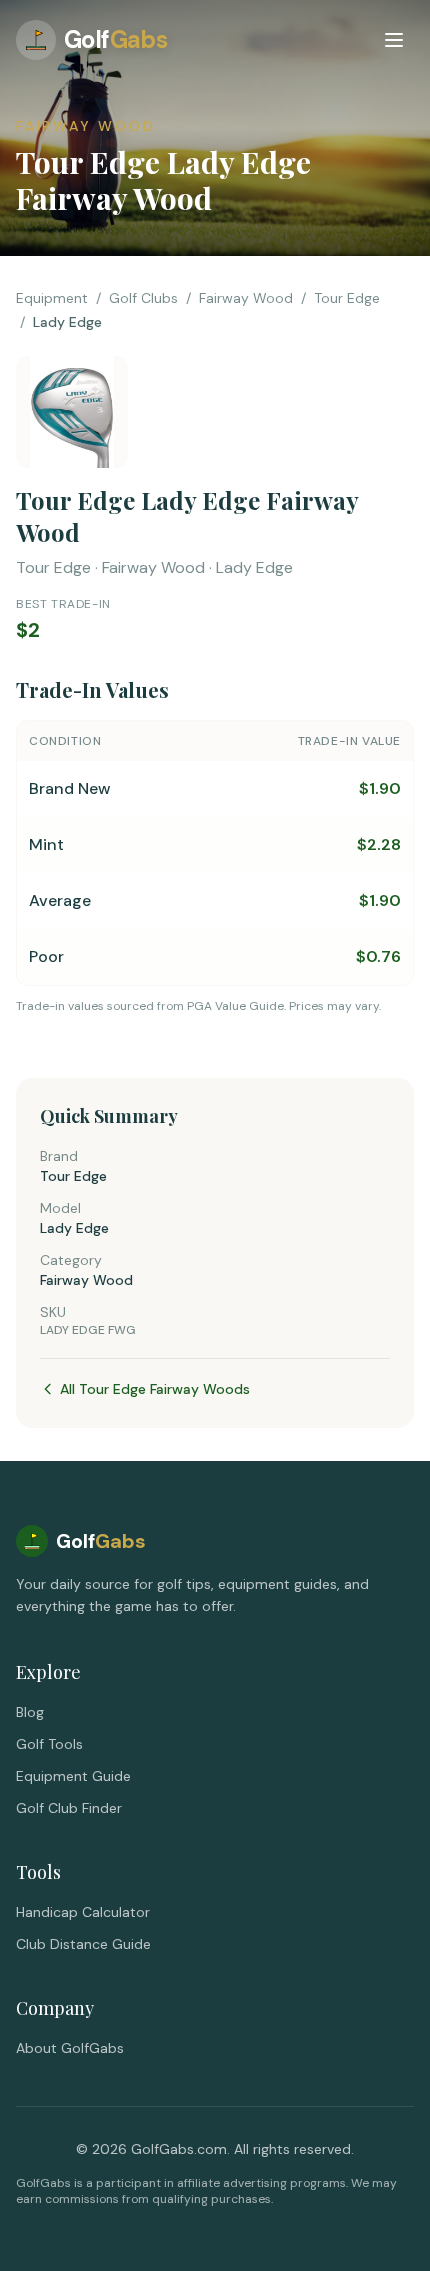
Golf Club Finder (69, 1808)
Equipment (52, 298)
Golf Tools (49, 1744)
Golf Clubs (143, 298)
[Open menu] (394, 40)
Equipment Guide (73, 1776)
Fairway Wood (246, 298)
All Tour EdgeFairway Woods (155, 1389)
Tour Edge (347, 298)
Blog (30, 1712)
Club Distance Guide (83, 1944)
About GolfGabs (70, 2048)
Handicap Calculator (83, 1912)
